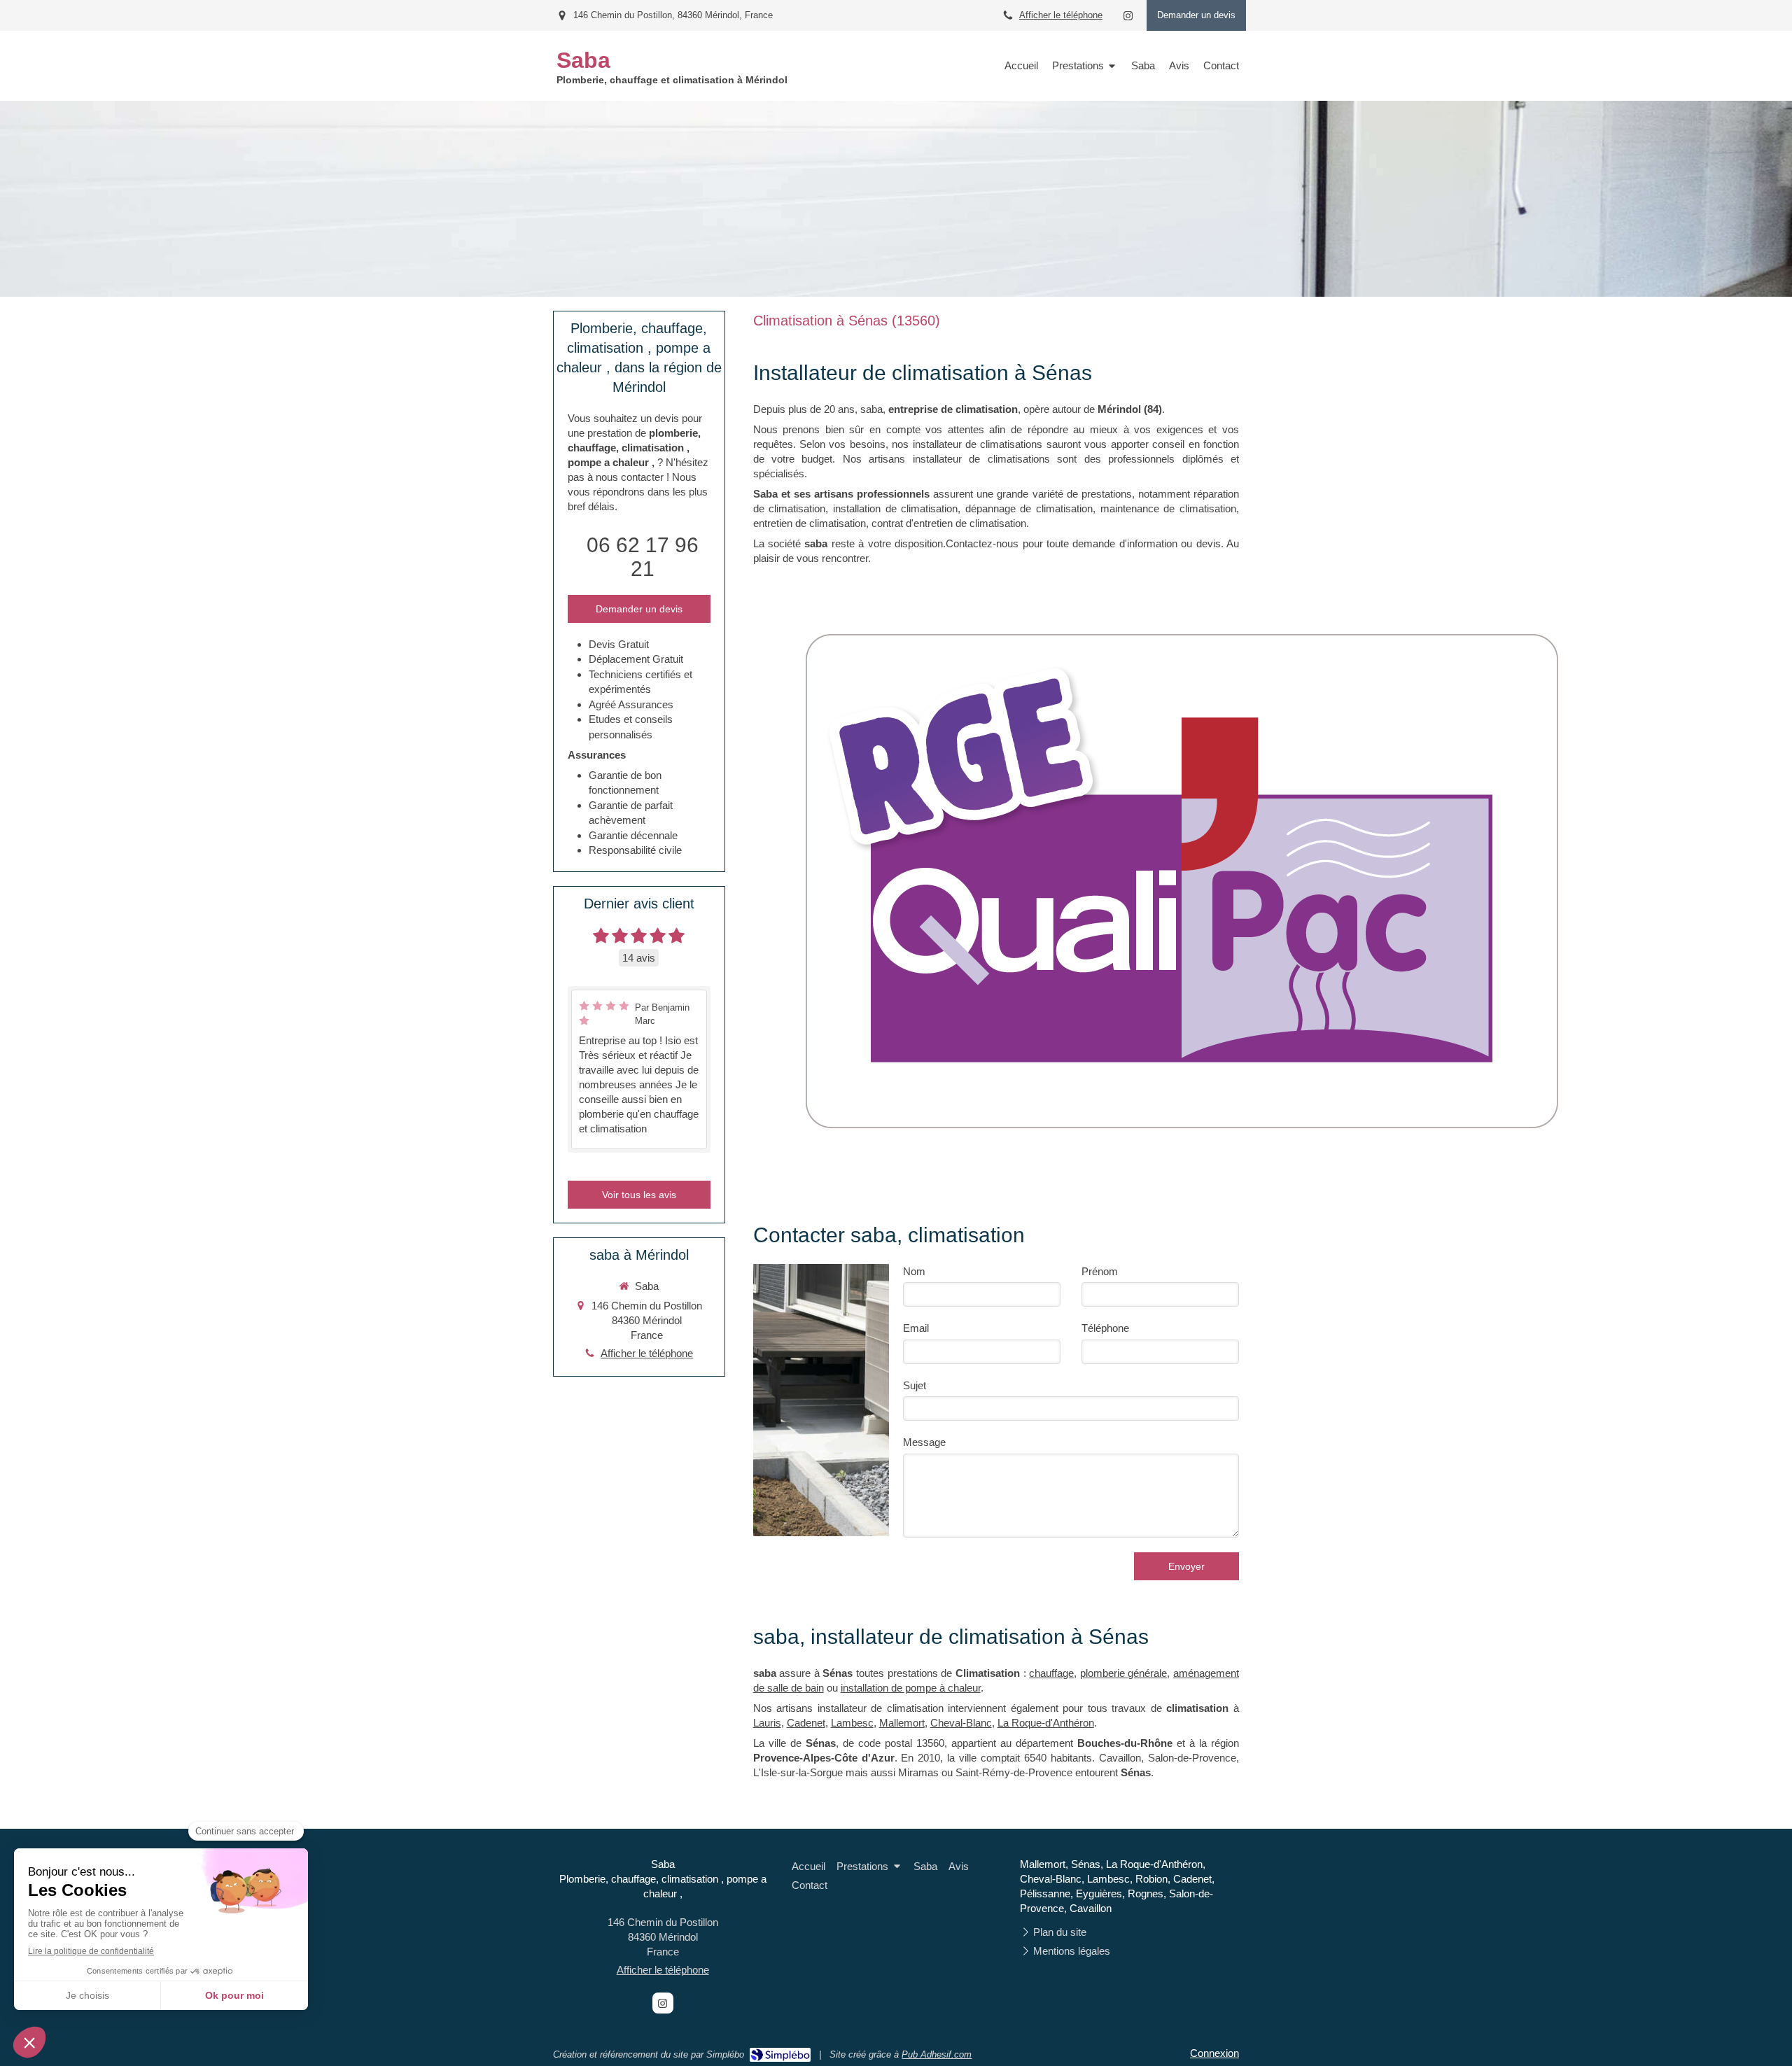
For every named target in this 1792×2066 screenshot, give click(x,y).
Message (924, 1442)
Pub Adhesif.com (937, 2054)
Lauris (767, 1723)
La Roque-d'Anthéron (1046, 1723)
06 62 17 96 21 (643, 557)
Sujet (915, 1385)
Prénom (1100, 1271)
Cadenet (806, 1723)
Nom (914, 1271)
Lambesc (852, 1723)
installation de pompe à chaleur (911, 1688)
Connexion (1214, 2053)
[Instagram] (1128, 19)
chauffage (1051, 1673)
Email (916, 1328)
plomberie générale (1124, 1673)
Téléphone (1105, 1328)
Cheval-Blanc (961, 1723)
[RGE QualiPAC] (1180, 879)
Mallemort (902, 1723)
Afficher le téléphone (1061, 15)
